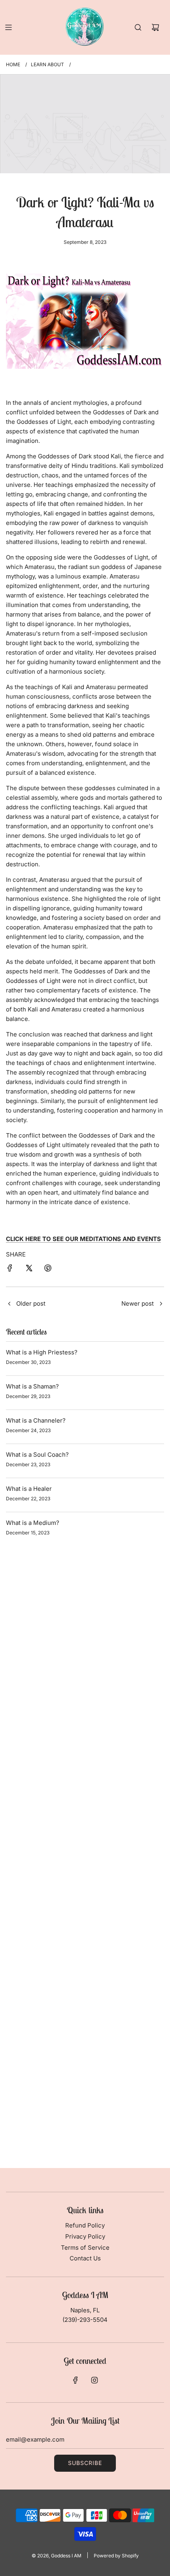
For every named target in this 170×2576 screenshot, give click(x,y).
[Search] (138, 27)
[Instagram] (94, 2380)
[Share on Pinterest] (48, 1269)
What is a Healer (29, 1489)
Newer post (138, 1303)
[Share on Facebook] (10, 1269)
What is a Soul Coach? (37, 1455)
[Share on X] (29, 1269)
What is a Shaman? (32, 1386)
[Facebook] (76, 2380)
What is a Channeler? (36, 1420)
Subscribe (85, 2463)
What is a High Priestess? (42, 1352)
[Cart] (155, 27)
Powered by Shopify (116, 2556)
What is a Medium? (33, 1523)
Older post (31, 1303)
